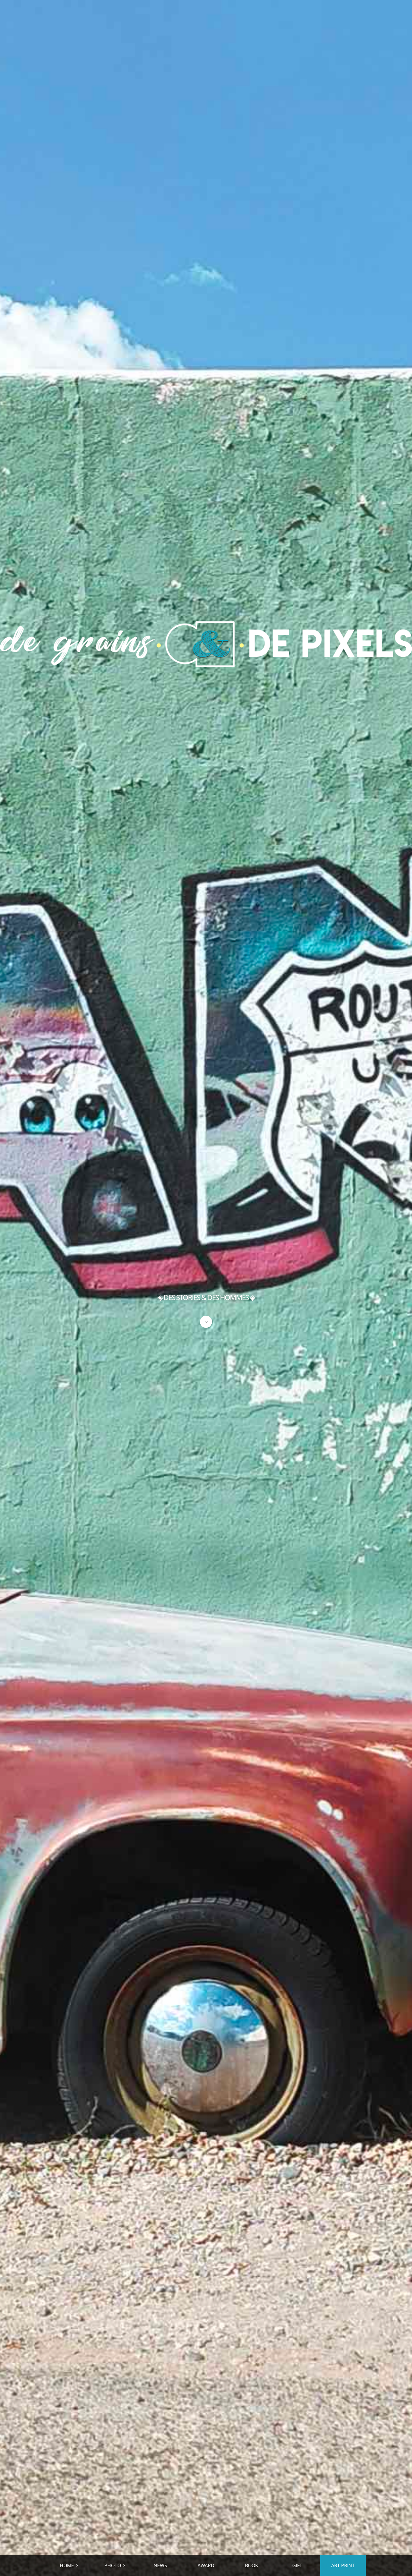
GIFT (297, 2565)
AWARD (206, 2565)
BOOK (252, 2565)
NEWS (160, 2565)
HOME (67, 2565)
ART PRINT (343, 2565)
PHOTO (113, 2565)
